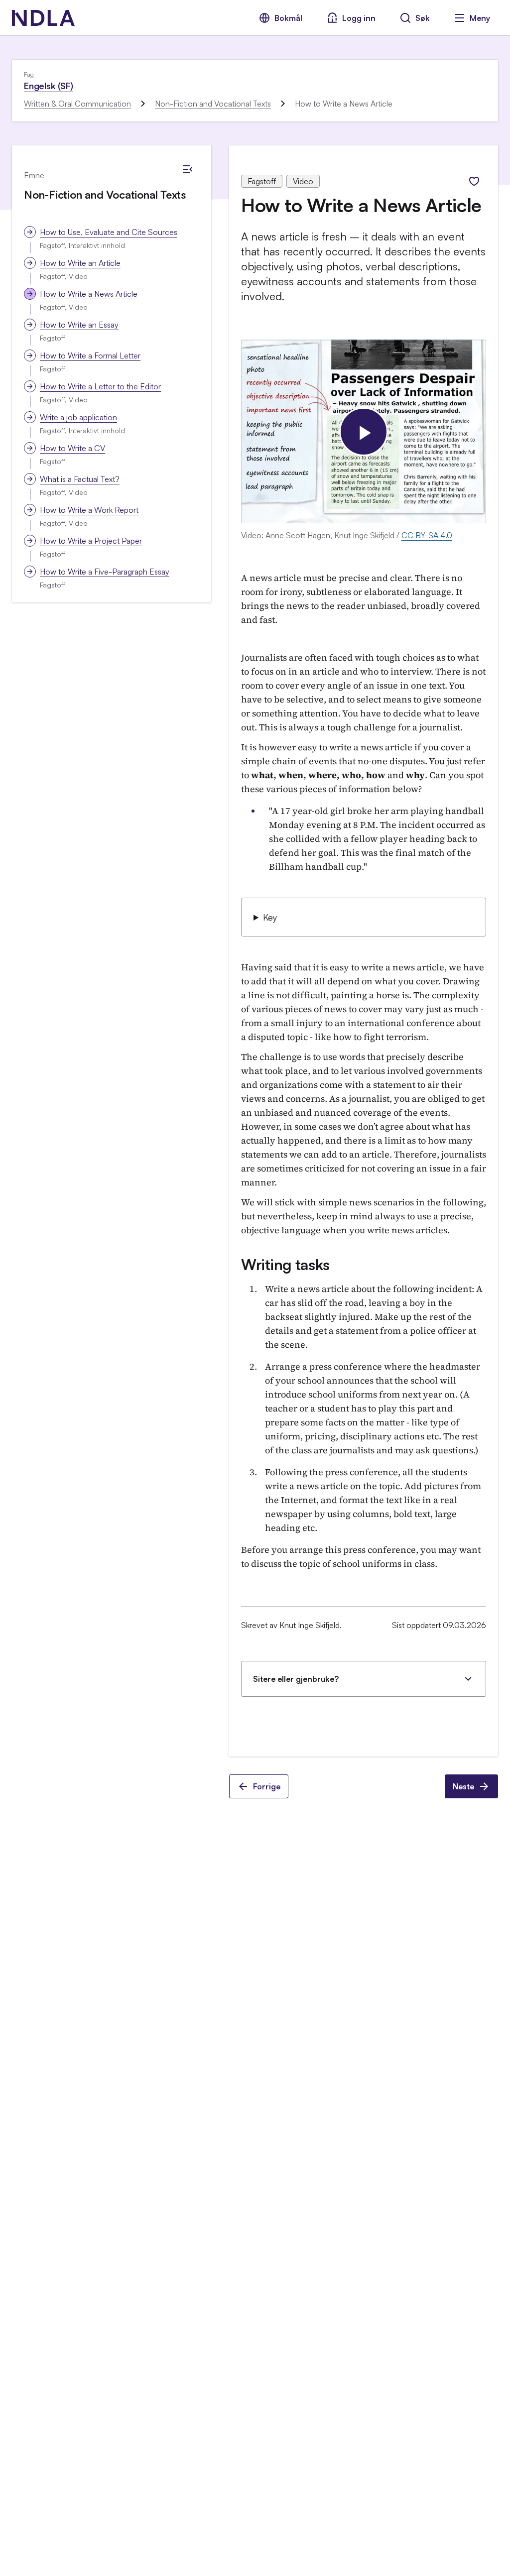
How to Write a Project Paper (91, 541)
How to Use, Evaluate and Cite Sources (109, 232)
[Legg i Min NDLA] (474, 181)
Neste (463, 1786)
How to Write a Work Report (89, 510)
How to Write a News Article (89, 294)
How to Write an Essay (79, 325)
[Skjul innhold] (187, 169)
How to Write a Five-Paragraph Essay (105, 572)
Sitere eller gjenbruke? (296, 1679)
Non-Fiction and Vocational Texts (213, 104)
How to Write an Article (80, 263)
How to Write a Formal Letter (90, 355)
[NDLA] (43, 18)
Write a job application (78, 417)
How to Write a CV (72, 448)
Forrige (267, 1786)
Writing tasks (285, 1264)
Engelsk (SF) (49, 86)
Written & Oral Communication (77, 104)
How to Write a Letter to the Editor (100, 386)
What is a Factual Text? (80, 479)
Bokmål (288, 18)
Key (270, 917)
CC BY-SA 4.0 (427, 535)
